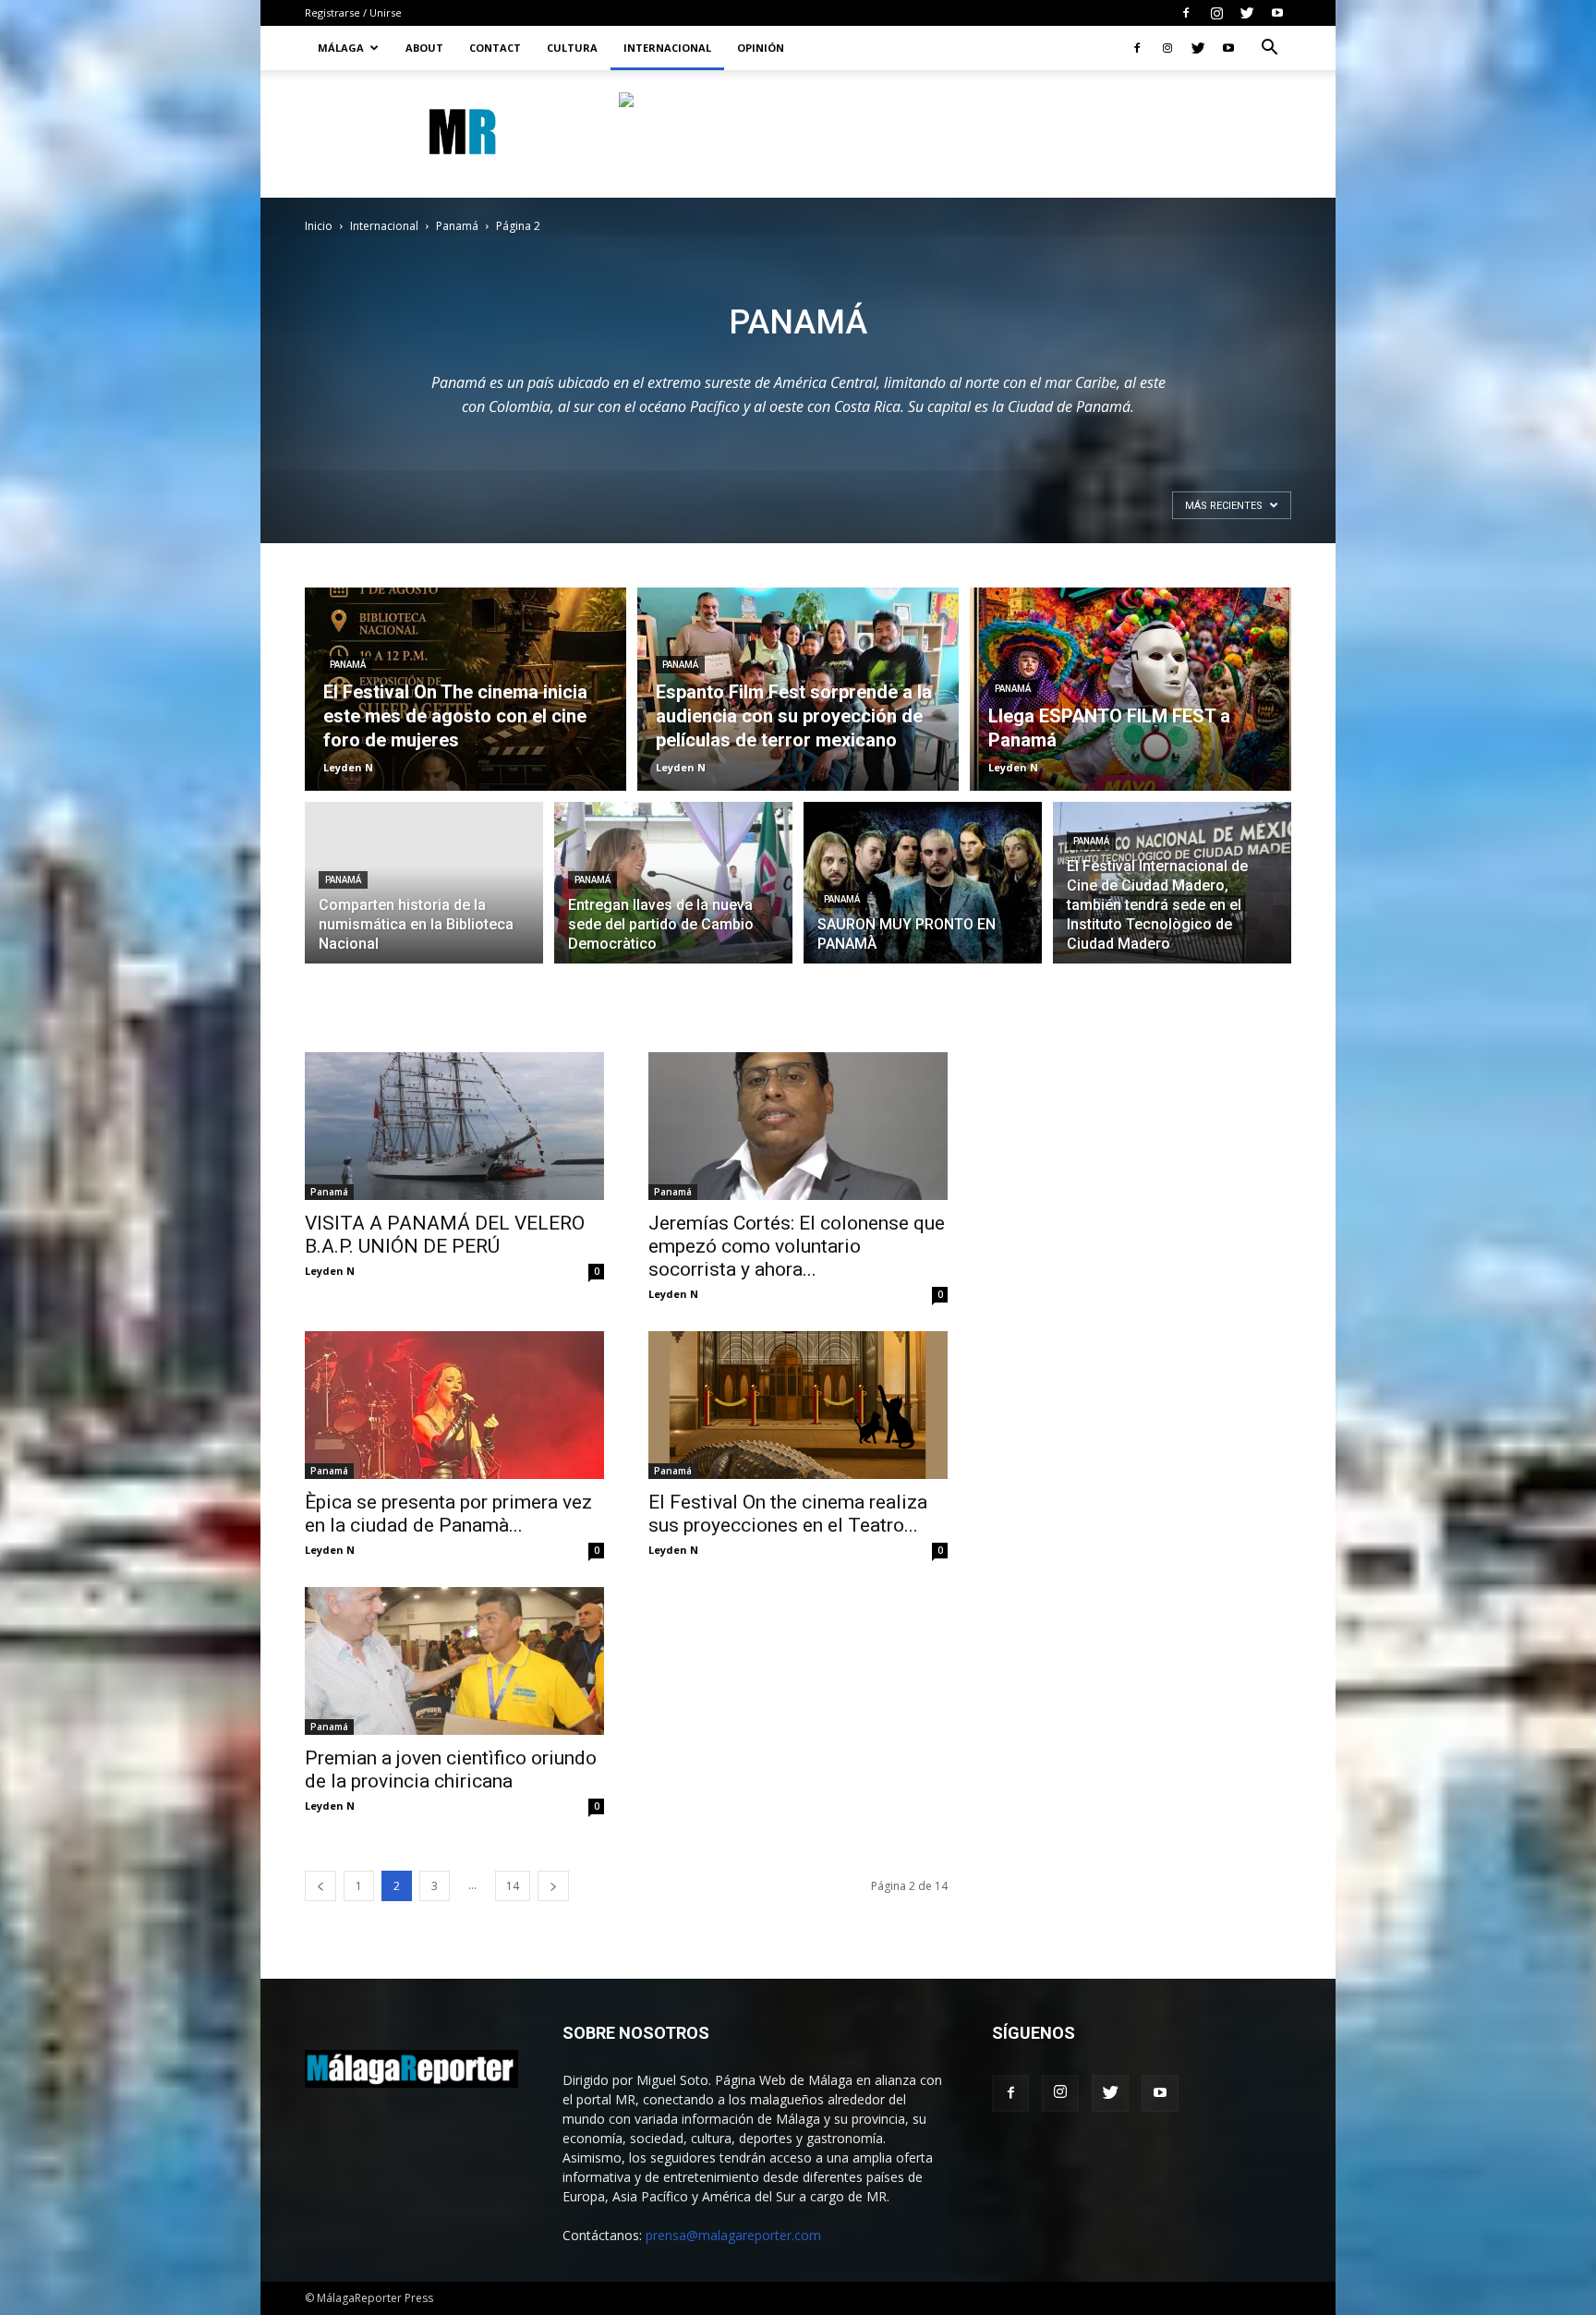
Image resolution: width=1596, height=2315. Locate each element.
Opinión (761, 48)
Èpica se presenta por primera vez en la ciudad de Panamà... (448, 1514)
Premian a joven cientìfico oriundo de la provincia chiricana (451, 1770)
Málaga (341, 48)
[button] (1269, 49)
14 (513, 1886)
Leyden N (348, 767)
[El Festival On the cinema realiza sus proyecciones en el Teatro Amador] (798, 1405)
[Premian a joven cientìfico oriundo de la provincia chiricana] (454, 1661)
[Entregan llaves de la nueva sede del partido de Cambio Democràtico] (673, 893)
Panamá (457, 226)
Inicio (319, 226)
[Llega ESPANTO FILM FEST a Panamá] (1130, 689)
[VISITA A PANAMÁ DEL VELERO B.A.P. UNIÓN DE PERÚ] (454, 1126)
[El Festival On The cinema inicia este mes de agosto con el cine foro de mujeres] (465, 689)
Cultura (572, 48)
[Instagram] (1216, 13)
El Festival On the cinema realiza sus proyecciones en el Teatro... (788, 1514)
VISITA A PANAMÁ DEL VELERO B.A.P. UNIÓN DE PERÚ (445, 1235)
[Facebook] (1186, 13)
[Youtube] (1277, 13)
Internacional (667, 48)
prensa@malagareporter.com (733, 2235)
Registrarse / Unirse (353, 12)
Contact (495, 48)
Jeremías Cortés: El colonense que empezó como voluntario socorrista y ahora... (797, 1246)
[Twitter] (1247, 13)
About (424, 48)
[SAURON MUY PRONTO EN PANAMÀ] (923, 893)
